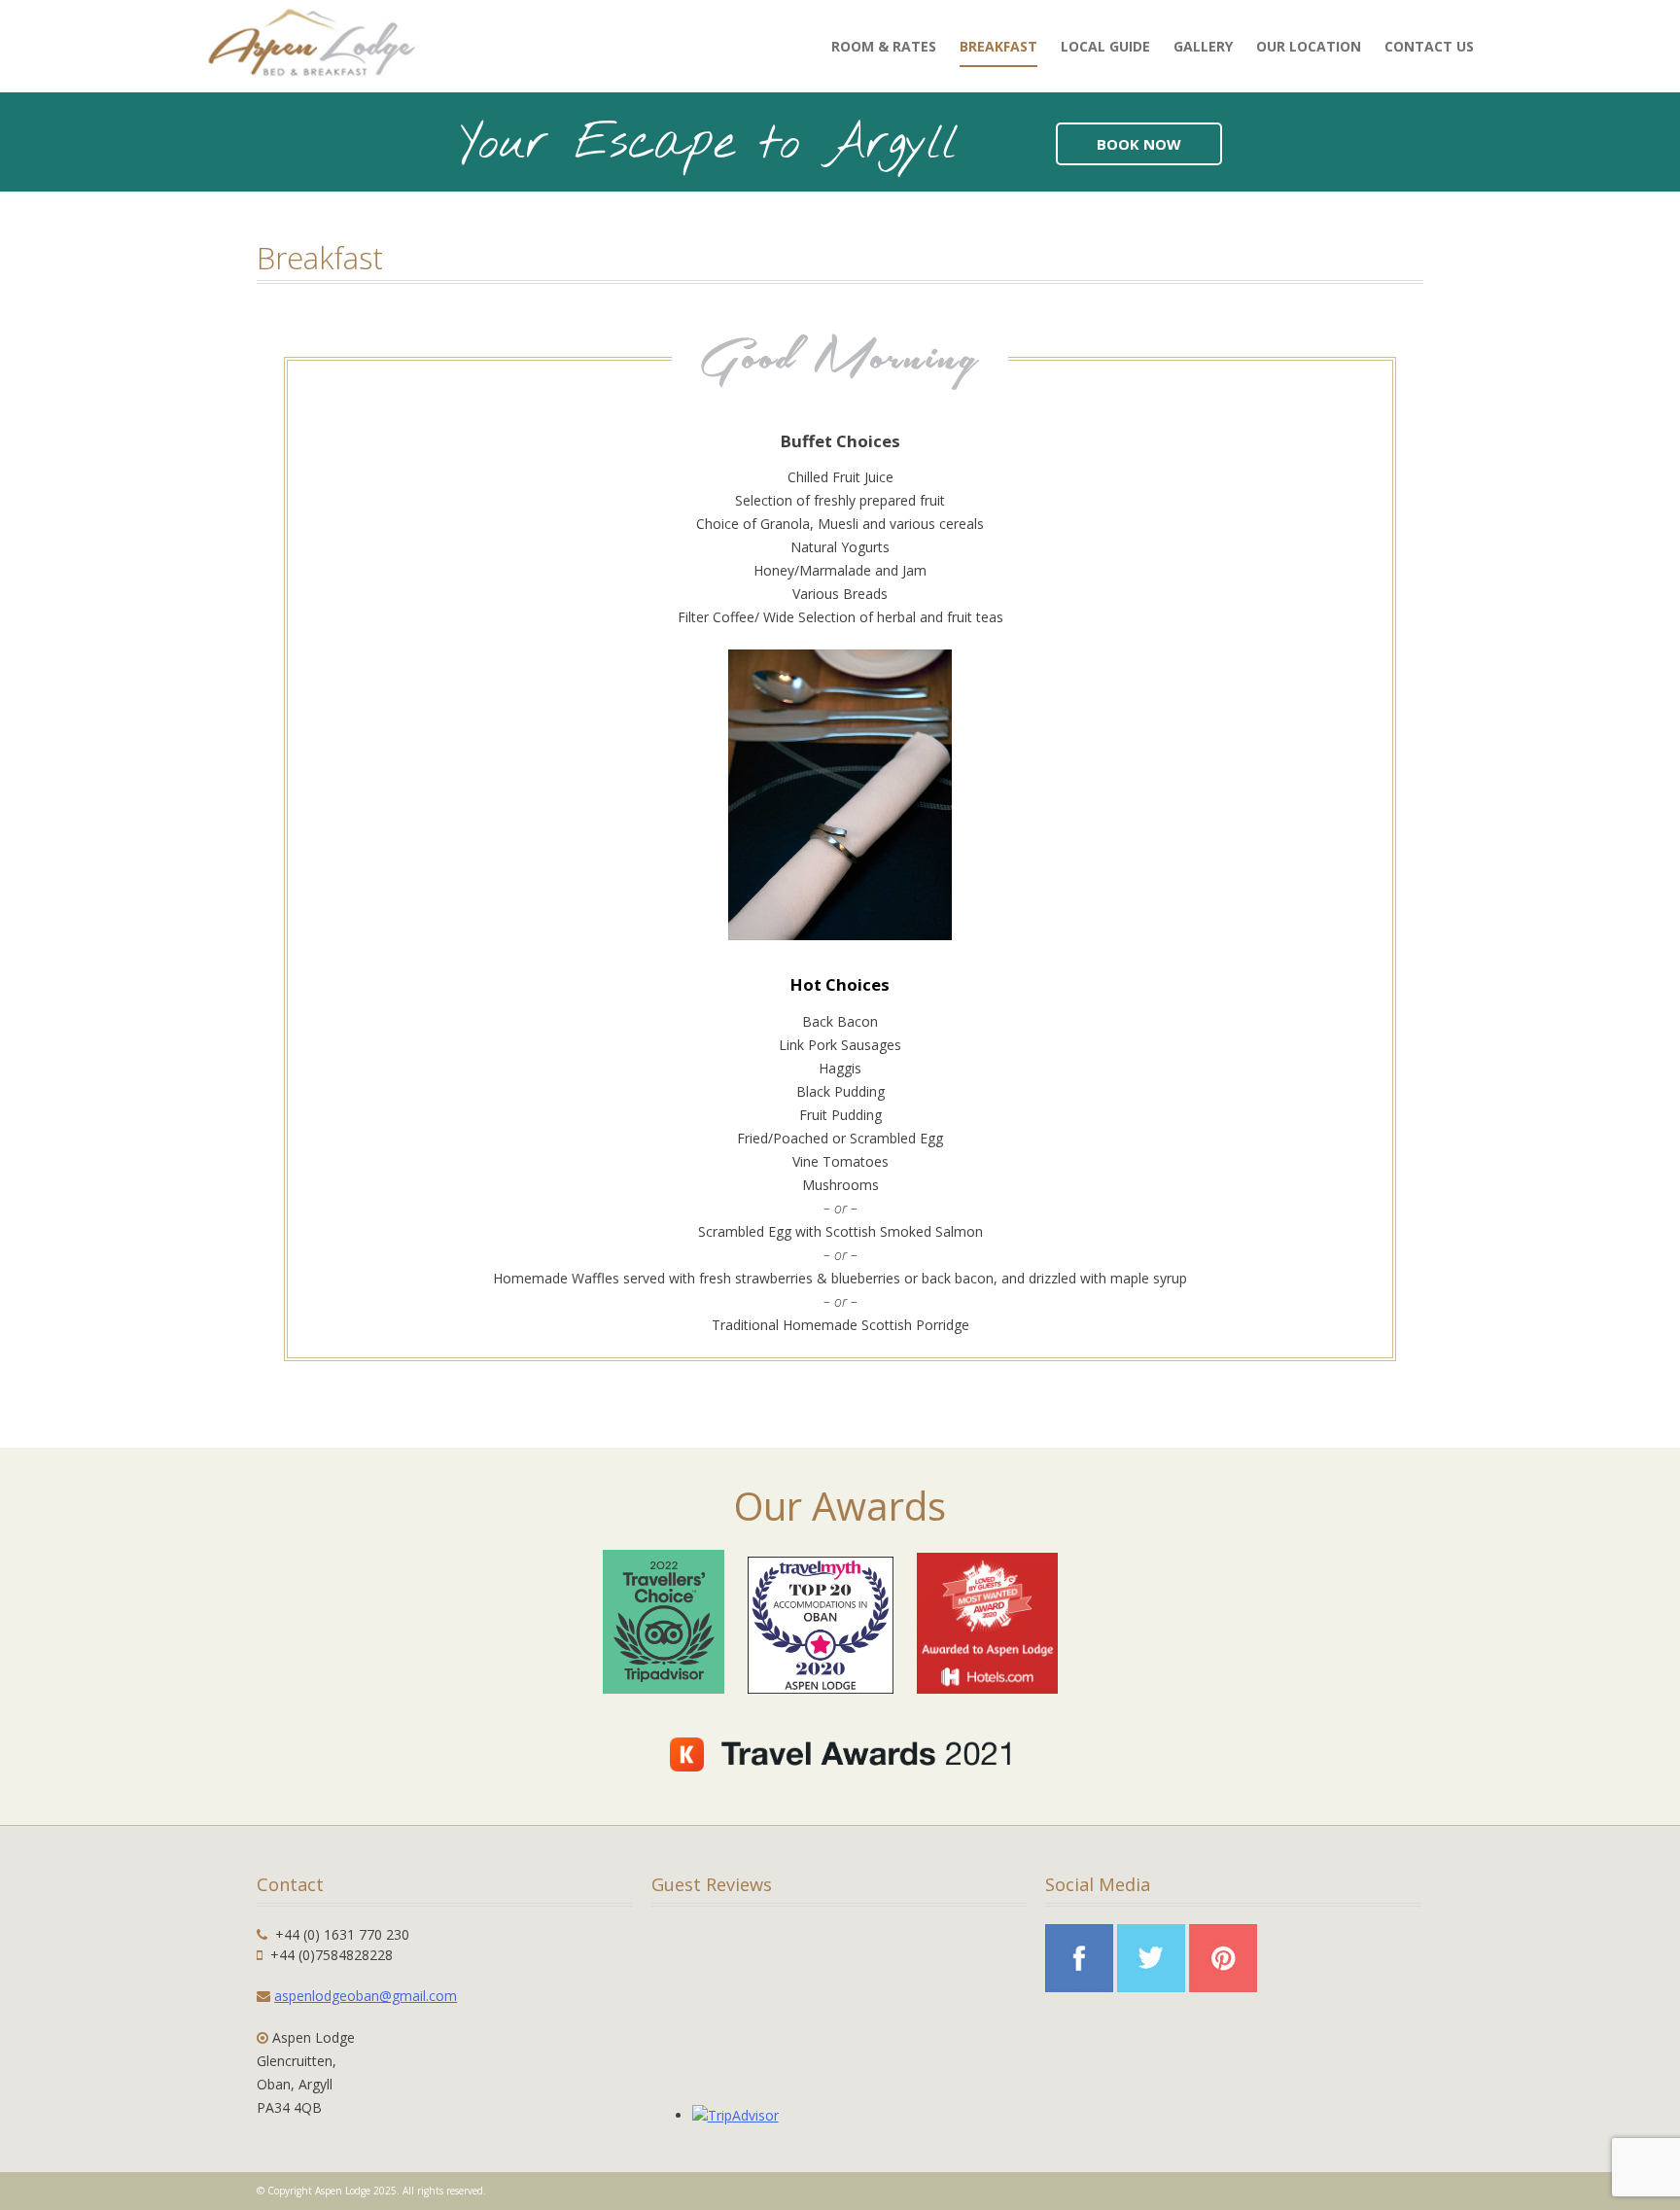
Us (1429, 46)
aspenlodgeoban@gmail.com (366, 1996)
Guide (1105, 46)
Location (1309, 46)
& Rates (884, 46)
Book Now (1139, 144)
